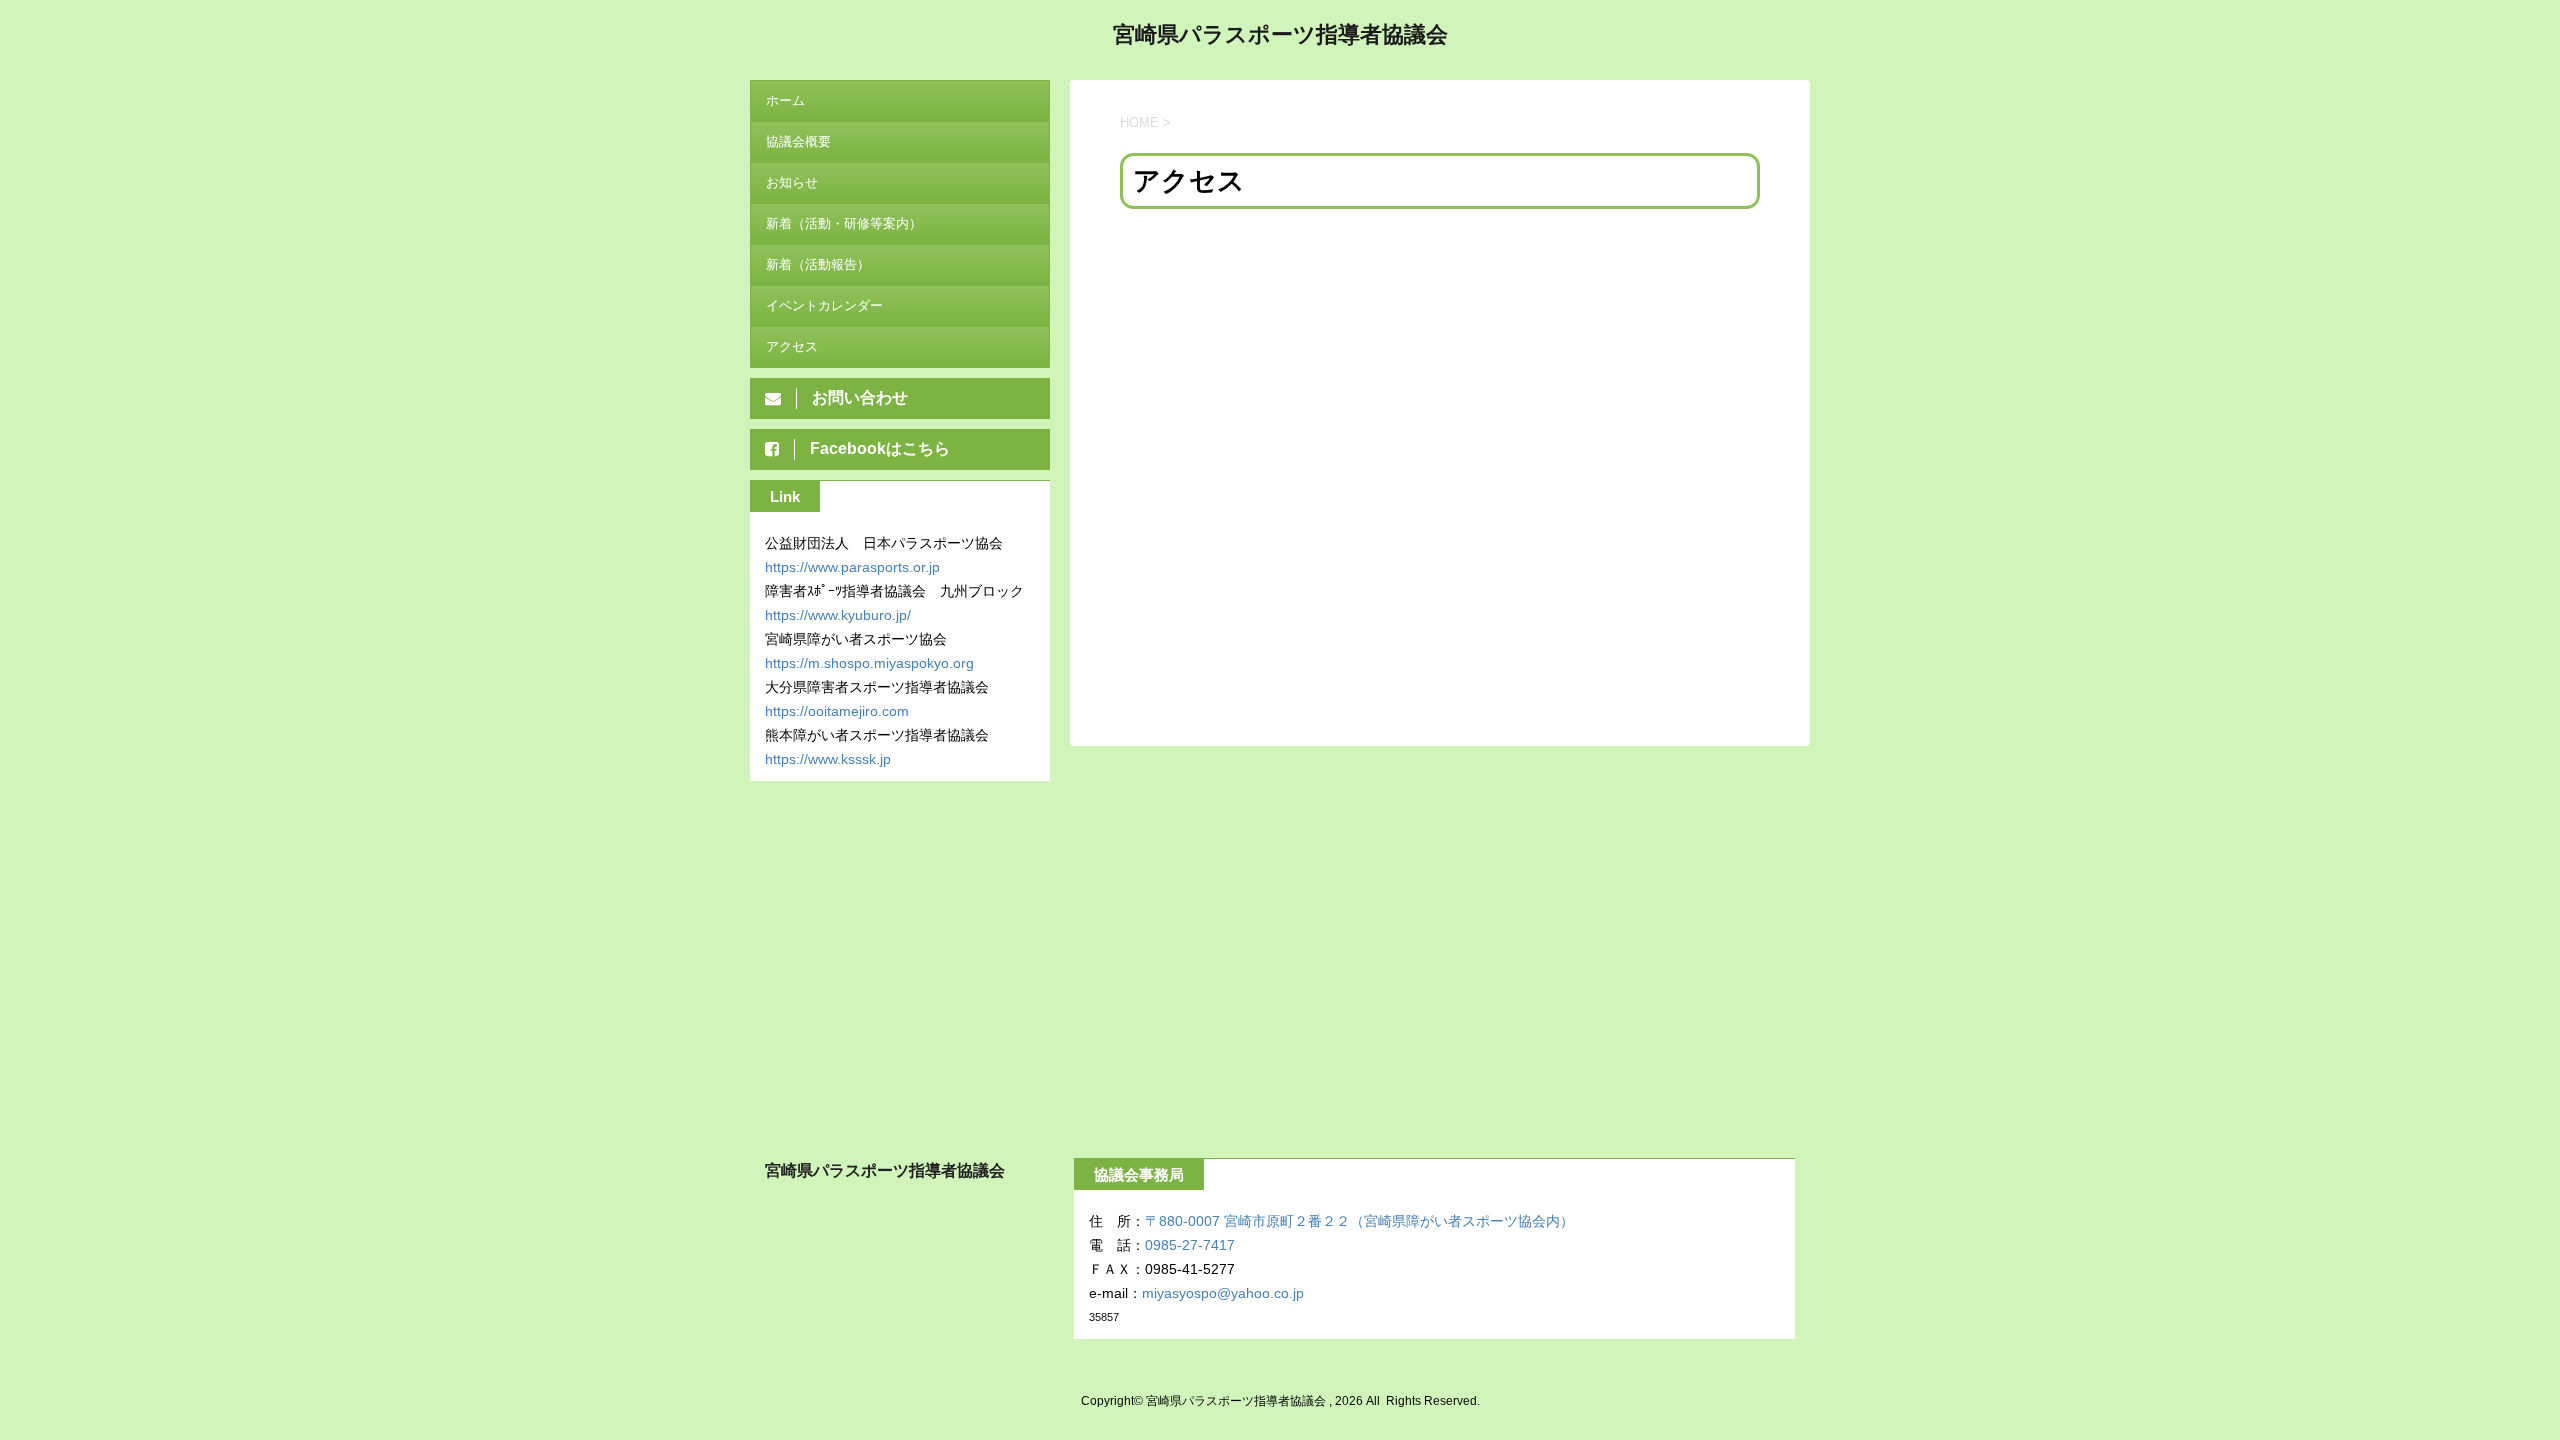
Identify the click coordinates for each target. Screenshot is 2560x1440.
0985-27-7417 (1190, 1245)
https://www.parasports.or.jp (852, 567)
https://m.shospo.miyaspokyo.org (869, 663)
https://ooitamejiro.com (837, 711)
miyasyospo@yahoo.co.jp (1223, 1293)
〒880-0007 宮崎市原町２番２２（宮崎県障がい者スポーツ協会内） (1359, 1221)
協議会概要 (798, 141)
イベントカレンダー (824, 305)
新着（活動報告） (818, 264)
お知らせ (792, 182)
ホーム (785, 100)
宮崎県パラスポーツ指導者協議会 (1280, 34)
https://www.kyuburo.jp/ (838, 615)
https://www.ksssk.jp (828, 759)
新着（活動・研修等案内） (844, 223)
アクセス (792, 346)
